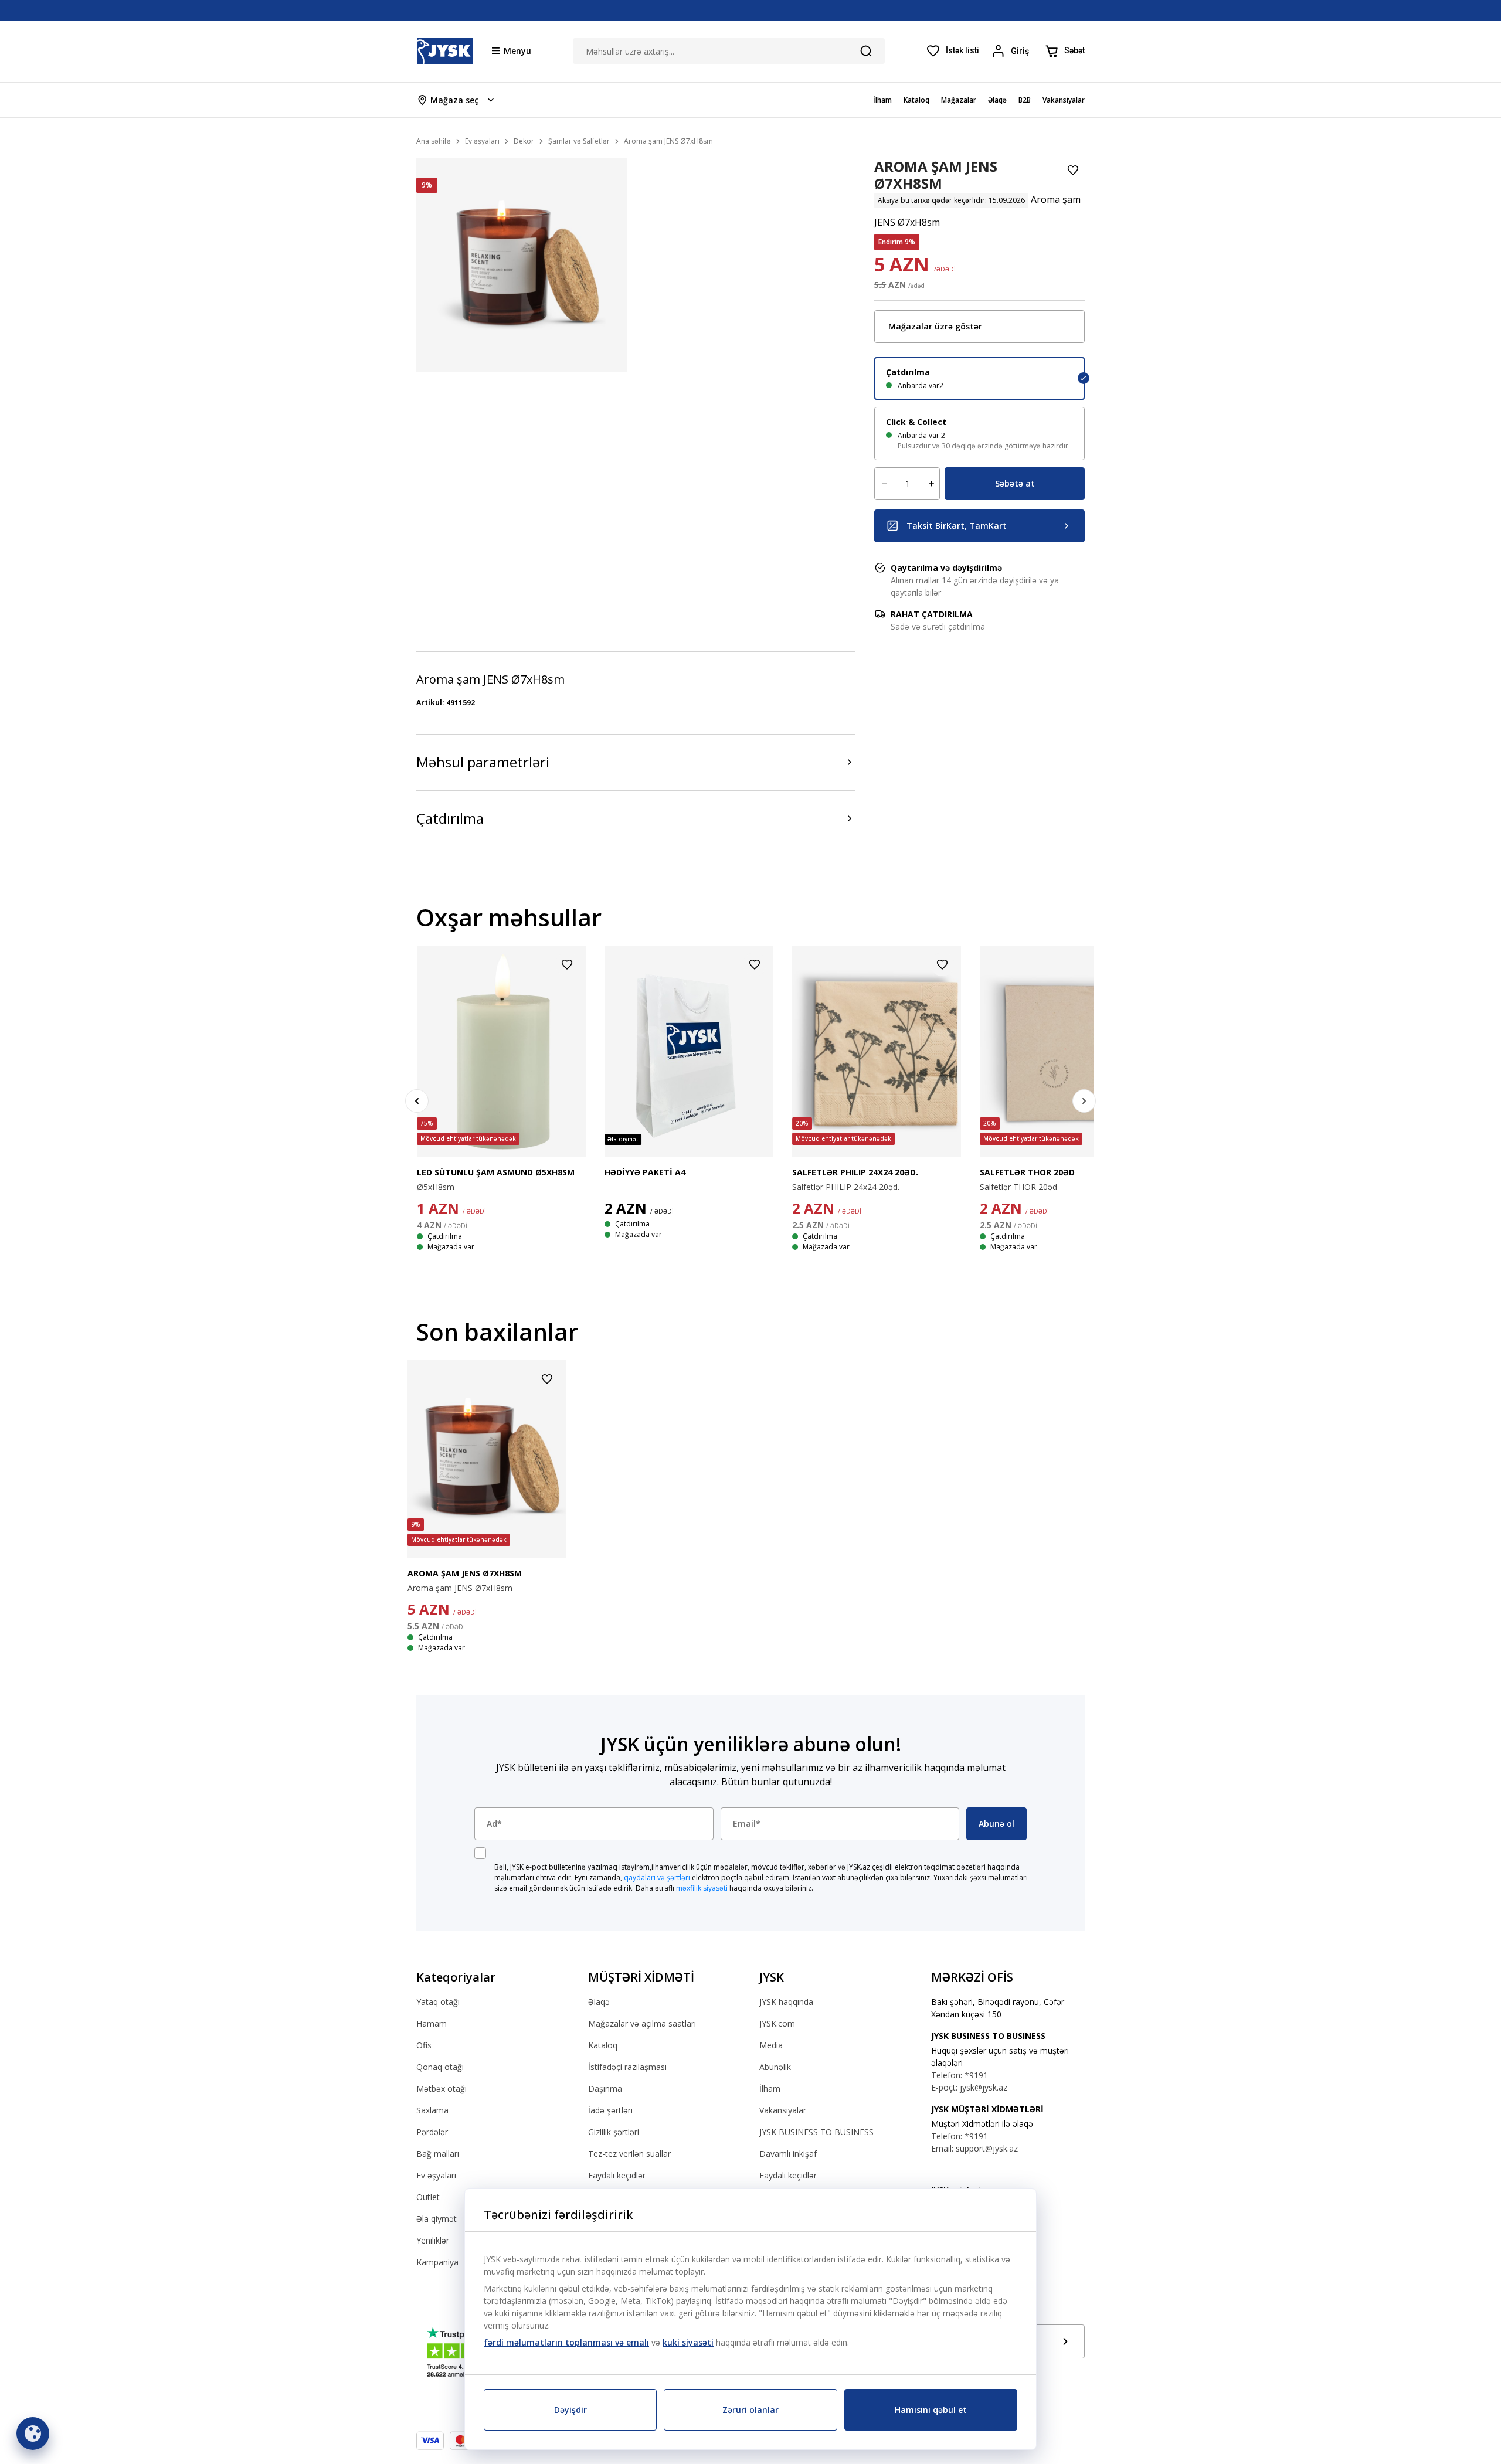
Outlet (428, 2197)
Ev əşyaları (436, 2175)
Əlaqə (599, 2002)
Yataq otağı (438, 2002)
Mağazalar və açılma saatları (642, 2023)
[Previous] (417, 1101)
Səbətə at (1015, 483)
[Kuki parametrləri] (33, 2434)
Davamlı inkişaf (788, 2154)
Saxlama (432, 2110)
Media (771, 2045)
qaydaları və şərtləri (657, 1877)
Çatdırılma (450, 818)
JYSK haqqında (786, 2002)
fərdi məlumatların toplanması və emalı (566, 2342)
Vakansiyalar (783, 2110)
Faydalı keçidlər (617, 2175)
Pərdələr (432, 2132)
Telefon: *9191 (960, 2075)
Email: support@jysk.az (974, 2148)
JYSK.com (777, 2023)
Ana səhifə (434, 141)
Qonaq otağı (440, 2067)
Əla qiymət (437, 2219)
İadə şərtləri (610, 2110)
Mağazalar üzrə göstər (935, 326)
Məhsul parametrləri (483, 762)
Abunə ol (996, 1824)
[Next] (1084, 1101)
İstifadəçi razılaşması (627, 2067)
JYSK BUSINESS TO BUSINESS (816, 2132)
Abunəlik (775, 2067)
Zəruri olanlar (750, 2410)
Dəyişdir (570, 2410)
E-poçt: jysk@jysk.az (969, 2087)
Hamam (432, 2023)
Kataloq (603, 2045)
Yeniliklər (433, 2240)
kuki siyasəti (688, 2342)
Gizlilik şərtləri (614, 2132)
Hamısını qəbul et (931, 2410)
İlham (770, 2089)
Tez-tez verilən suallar (629, 2154)
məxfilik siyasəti (702, 1888)
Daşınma (605, 2089)
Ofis (424, 2045)
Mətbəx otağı (442, 2089)
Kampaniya (437, 2262)
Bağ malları (438, 2154)
